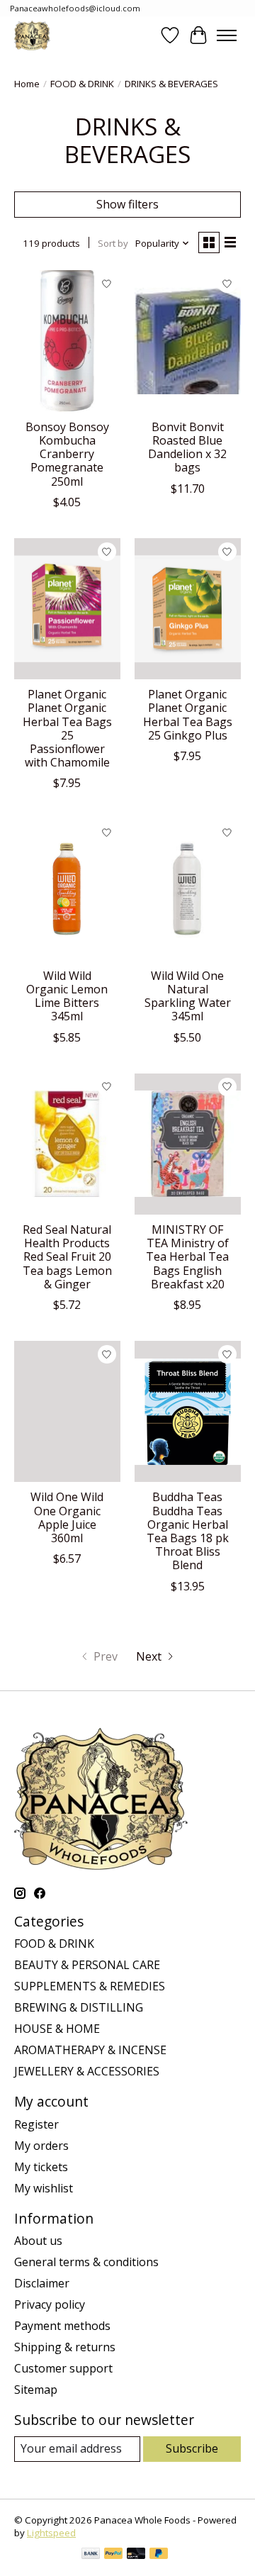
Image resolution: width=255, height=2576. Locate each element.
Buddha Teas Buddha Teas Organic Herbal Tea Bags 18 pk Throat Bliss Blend (188, 1531)
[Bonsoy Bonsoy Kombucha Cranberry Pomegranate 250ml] (67, 341)
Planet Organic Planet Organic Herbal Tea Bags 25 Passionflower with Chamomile (67, 728)
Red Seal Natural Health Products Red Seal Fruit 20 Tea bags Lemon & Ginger (67, 1257)
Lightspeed (51, 2533)
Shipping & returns (65, 2347)
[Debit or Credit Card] (136, 2555)
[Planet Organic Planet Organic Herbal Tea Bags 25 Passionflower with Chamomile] (67, 609)
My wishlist (44, 2188)
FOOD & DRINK (82, 84)
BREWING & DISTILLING (79, 2007)
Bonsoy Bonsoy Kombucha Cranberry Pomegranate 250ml (67, 454)
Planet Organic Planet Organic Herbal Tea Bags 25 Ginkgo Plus (188, 715)
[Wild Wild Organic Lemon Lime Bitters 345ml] (67, 890)
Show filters (127, 204)
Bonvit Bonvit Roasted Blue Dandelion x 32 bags (187, 447)
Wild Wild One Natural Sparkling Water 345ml (188, 996)
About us (38, 2241)
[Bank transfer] (91, 2555)
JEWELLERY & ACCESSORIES (87, 2071)
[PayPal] (113, 2555)
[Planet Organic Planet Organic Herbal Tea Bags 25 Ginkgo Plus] (188, 609)
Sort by (113, 243)
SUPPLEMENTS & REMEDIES (90, 1986)
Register (36, 2124)
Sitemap (36, 2390)
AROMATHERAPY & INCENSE (90, 2050)
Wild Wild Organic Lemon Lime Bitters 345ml (67, 996)
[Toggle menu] (227, 35)
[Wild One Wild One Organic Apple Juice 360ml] (67, 1411)
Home (27, 84)
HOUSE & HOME (57, 2029)
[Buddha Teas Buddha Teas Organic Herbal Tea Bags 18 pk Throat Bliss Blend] (188, 1411)
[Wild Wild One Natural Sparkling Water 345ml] (188, 890)
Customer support (63, 2368)
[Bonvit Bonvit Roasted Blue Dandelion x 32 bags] (188, 341)
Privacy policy (50, 2304)
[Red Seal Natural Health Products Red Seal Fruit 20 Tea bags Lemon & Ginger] (67, 1144)
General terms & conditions (86, 2262)
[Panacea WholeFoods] (32, 35)
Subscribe (192, 2448)
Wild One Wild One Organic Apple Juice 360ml (67, 1517)
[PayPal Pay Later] (159, 2555)
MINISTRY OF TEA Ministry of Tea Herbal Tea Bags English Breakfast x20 (187, 1257)
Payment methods (62, 2326)
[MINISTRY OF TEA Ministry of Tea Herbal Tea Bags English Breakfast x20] (188, 1144)
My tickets (41, 2167)
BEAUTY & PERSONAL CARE (87, 1965)
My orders (41, 2146)
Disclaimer (42, 2283)
